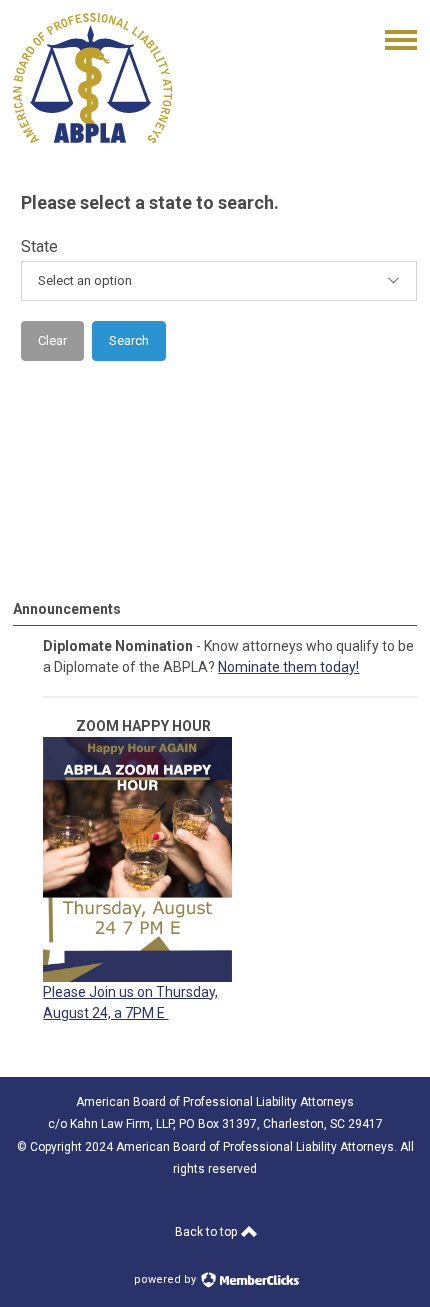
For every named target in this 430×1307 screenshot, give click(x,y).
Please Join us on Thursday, (130, 992)
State (39, 246)
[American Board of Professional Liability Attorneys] (92, 138)
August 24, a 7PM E (105, 1013)
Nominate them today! (288, 667)
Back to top (207, 1232)
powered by (166, 1279)
